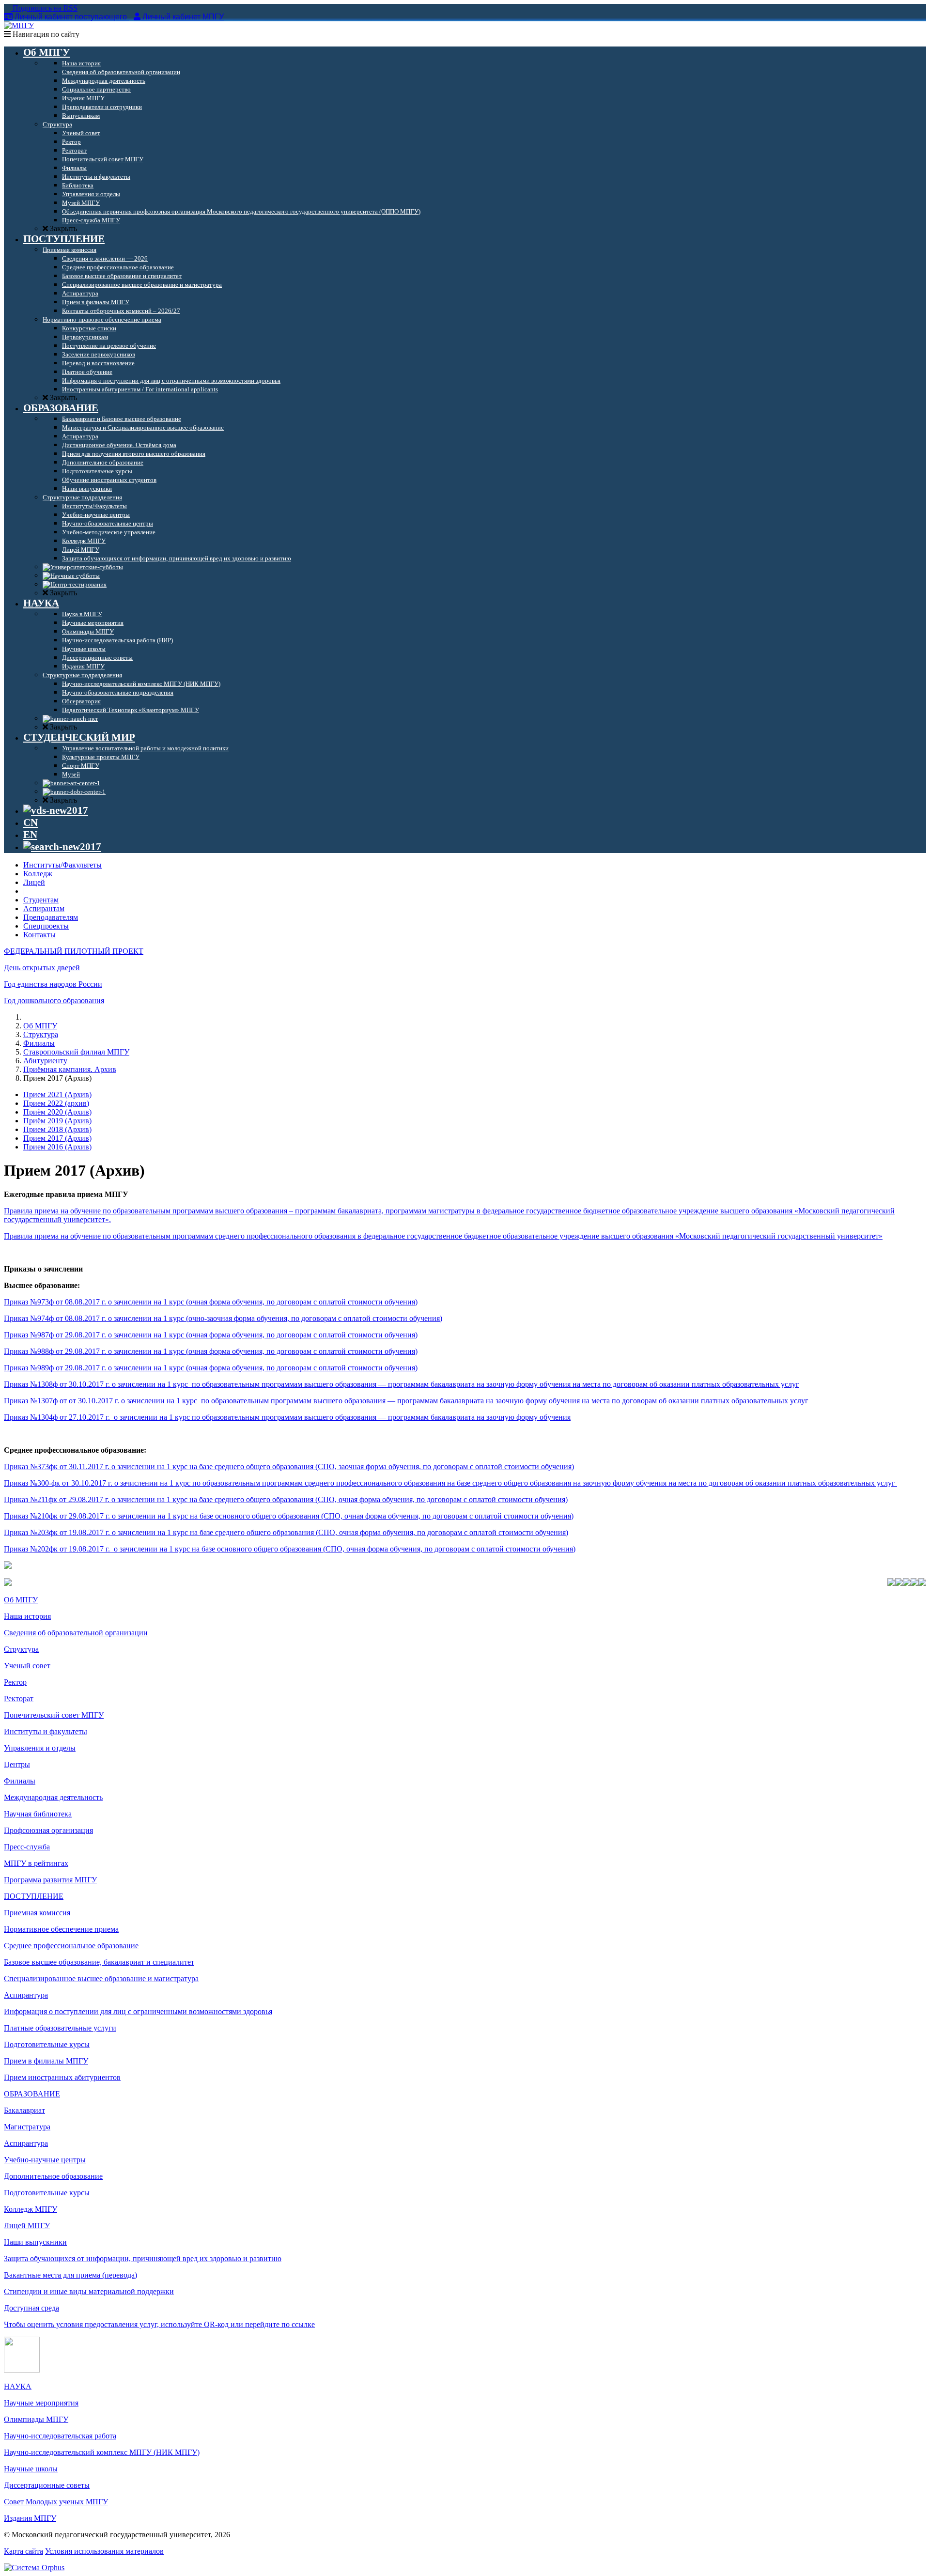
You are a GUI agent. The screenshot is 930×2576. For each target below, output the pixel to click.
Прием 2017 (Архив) (57, 1138)
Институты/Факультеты (62, 865)
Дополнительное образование (53, 2176)
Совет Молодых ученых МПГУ (56, 2502)
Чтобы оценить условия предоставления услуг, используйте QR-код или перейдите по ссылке (159, 2324)
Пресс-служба (27, 1847)
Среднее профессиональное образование (71, 1946)
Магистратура (27, 2127)
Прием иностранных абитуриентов (62, 2077)
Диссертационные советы (47, 2485)
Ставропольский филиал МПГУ (76, 1052)
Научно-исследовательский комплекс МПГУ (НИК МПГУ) (102, 2452)
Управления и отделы (40, 1748)
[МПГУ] (19, 25)
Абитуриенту (45, 1061)
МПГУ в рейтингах (36, 1863)
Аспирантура (26, 1995)
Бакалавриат (24, 2110)
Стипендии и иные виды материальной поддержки (89, 2291)
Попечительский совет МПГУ (54, 1715)
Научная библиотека (38, 1814)
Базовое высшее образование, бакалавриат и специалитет (99, 1962)
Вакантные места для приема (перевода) (70, 2275)
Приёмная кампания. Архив (70, 1069)
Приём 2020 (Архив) (57, 1112)
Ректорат (19, 1699)
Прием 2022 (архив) (56, 1103)
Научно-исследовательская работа (60, 2436)
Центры (17, 1764)
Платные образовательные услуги (60, 2028)
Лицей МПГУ (27, 2226)
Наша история (27, 1616)
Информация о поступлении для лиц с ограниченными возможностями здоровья (138, 2011)
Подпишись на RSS (44, 8)
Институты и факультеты (46, 1731)
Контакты (39, 935)
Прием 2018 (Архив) (57, 1129)
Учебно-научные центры (45, 2160)
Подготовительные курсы (47, 2044)
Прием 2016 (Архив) (57, 1147)
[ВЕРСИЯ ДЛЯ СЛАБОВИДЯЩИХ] (56, 810)
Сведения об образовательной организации (76, 1633)
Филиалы (39, 1043)
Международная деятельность (53, 1797)
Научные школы (31, 2469)
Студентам (41, 900)
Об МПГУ (40, 1026)
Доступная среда (31, 2308)
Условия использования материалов (104, 2551)
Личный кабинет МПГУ (183, 17)
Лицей (34, 882)
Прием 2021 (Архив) (57, 1094)
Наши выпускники (35, 2242)
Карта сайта (23, 2551)
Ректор (15, 1682)
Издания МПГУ (30, 2518)
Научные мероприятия (41, 2403)
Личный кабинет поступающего (71, 17)
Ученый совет (27, 1666)
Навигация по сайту (45, 34)
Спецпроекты (46, 926)
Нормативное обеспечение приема (61, 1929)
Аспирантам (44, 908)
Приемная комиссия (37, 1913)
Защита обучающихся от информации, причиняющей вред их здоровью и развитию (143, 2258)
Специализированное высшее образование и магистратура (101, 1979)
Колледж (38, 874)
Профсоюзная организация (48, 1830)
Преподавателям (51, 917)
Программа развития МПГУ (50, 1880)
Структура (41, 1034)
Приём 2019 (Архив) (57, 1121)
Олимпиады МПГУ (36, 2419)
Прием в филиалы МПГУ (46, 2061)
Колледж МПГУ (31, 2209)
